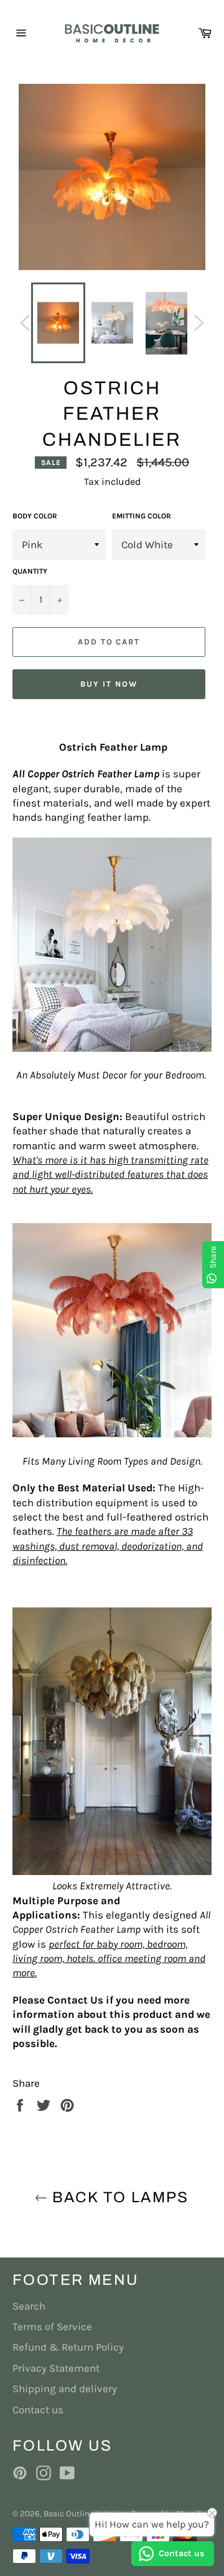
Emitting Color (142, 516)
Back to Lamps (118, 2197)
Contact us (38, 2410)
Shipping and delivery (65, 2388)
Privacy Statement (56, 2368)
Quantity (30, 571)
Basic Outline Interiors (86, 2514)
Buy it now (109, 684)
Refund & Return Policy (68, 2347)
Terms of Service (52, 2326)
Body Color (35, 516)
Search (29, 2306)
